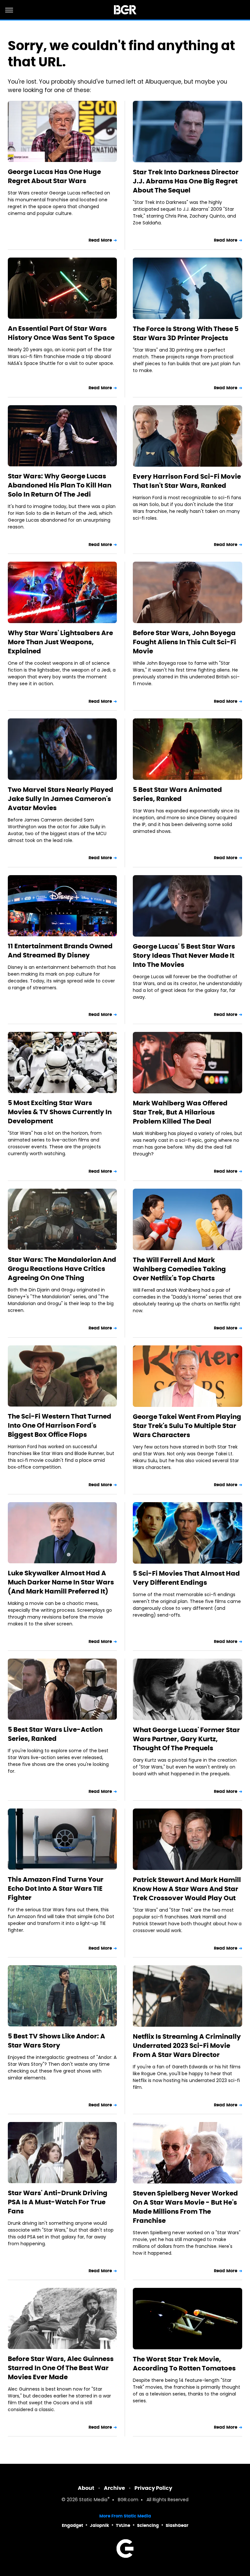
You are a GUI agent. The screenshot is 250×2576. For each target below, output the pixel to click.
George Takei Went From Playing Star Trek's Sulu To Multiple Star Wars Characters (187, 1426)
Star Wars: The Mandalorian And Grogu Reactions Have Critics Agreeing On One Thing (62, 1269)
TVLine (123, 2525)
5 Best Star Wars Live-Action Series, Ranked (55, 1734)
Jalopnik (99, 2525)
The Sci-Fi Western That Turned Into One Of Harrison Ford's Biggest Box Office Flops (60, 1425)
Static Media (93, 2500)
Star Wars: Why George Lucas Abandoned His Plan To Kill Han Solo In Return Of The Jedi (60, 485)
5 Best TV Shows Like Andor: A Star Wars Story (56, 2041)
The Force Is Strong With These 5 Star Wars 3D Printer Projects (186, 333)
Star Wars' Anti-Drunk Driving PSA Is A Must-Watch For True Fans (58, 2202)
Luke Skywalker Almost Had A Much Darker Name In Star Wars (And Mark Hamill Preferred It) (61, 1582)
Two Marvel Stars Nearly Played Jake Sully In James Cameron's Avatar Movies (61, 799)
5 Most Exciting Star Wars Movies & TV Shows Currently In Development (60, 1112)
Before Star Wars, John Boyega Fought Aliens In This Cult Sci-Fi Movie (184, 642)
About (86, 2488)
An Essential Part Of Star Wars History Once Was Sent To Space (61, 333)
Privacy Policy (153, 2488)
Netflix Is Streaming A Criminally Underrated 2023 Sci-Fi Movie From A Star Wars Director (187, 2046)
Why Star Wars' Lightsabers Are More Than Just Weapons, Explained (60, 642)
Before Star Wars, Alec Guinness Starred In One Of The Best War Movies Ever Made (61, 2368)
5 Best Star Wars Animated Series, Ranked (177, 794)
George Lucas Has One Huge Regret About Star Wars (54, 176)
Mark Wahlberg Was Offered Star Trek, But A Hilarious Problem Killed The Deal (180, 1112)
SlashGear (177, 2525)
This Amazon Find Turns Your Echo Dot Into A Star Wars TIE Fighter (56, 1889)
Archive (114, 2488)
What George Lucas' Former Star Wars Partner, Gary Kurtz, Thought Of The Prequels (186, 1739)
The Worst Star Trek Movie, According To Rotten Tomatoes (184, 2364)
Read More (100, 240)
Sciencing (148, 2525)
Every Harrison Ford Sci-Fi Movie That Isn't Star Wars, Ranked (187, 481)
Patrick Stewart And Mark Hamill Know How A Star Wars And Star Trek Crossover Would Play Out (187, 1889)
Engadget (72, 2525)
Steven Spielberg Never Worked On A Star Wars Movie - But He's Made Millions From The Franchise (185, 2207)
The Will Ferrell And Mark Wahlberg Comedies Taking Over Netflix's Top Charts (179, 1269)
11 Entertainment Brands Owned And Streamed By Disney (60, 951)
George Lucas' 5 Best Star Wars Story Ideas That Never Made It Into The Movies (184, 955)
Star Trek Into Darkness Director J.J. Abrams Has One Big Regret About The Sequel (186, 181)
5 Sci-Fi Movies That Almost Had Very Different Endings (186, 1578)
